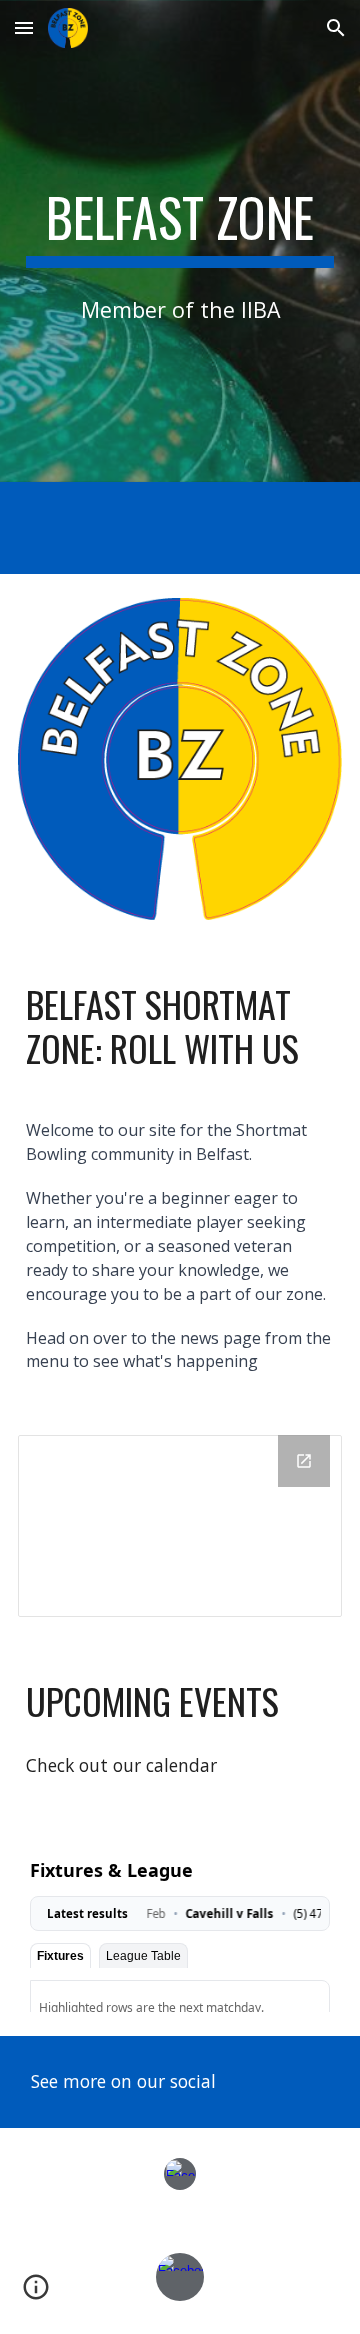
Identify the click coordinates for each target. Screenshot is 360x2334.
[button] (24, 27)
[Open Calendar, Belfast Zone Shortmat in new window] (304, 1461)
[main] (180, 227)
